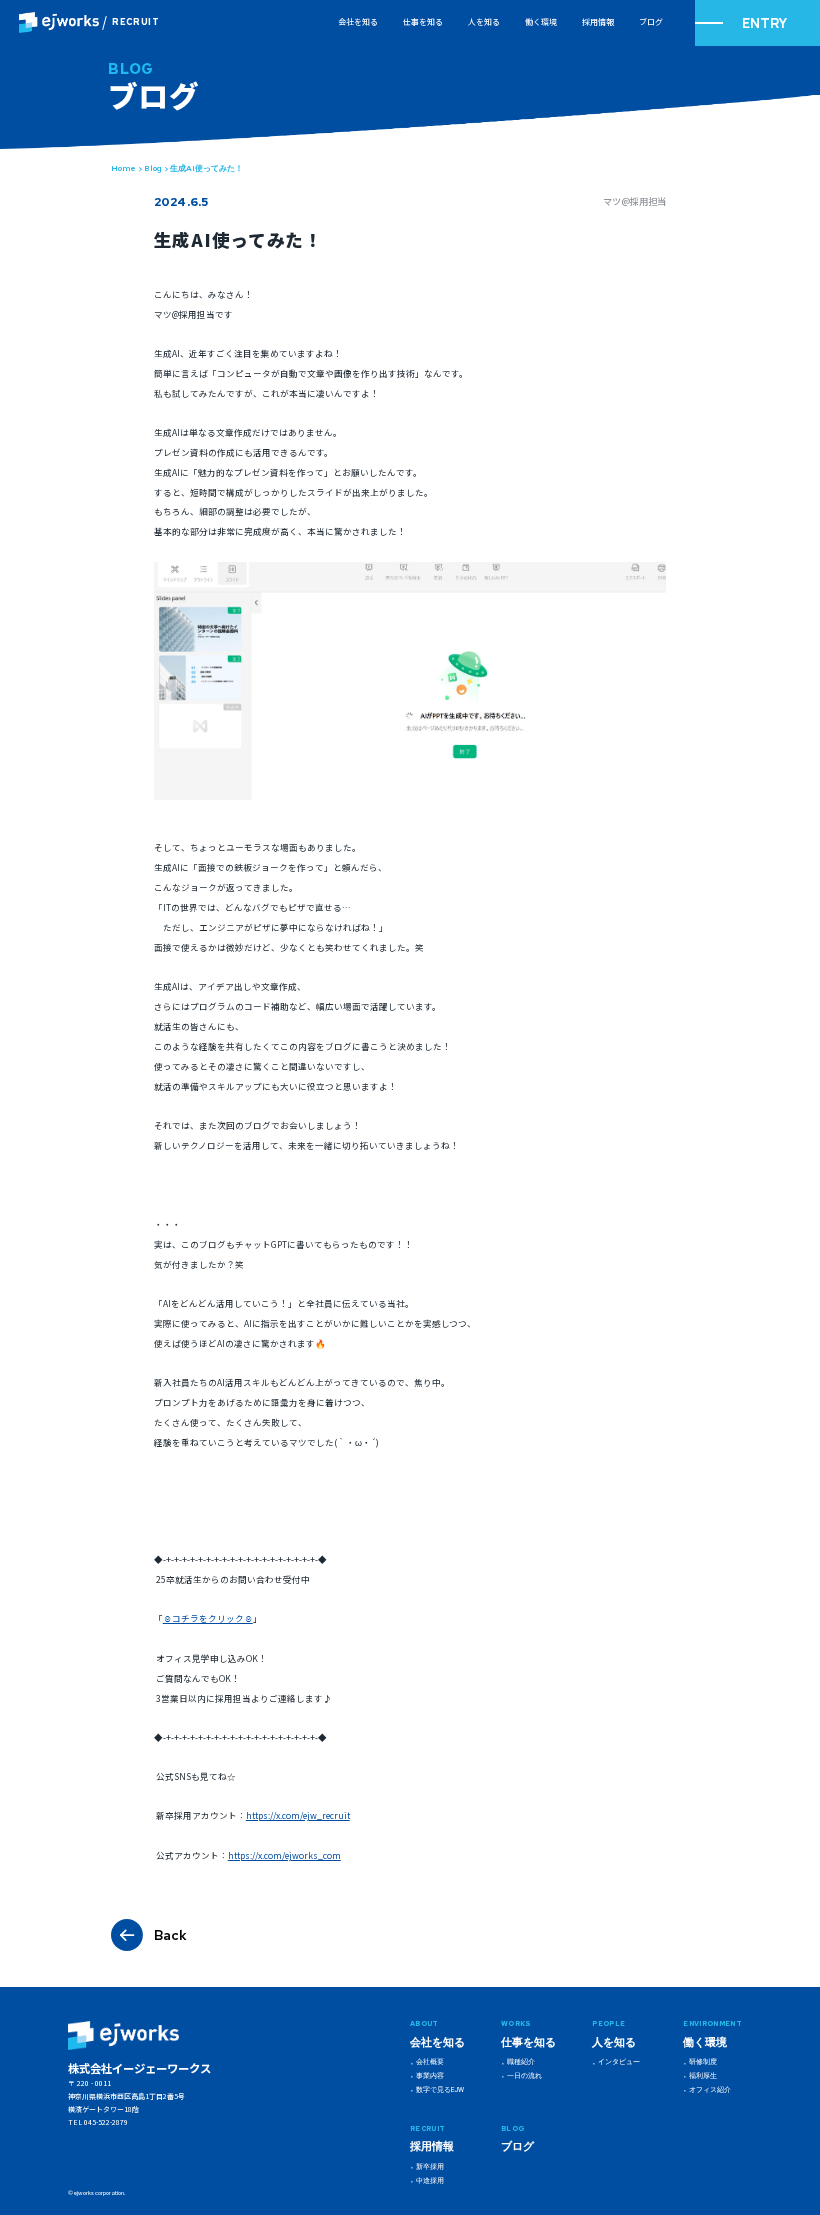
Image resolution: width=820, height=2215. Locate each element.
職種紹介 (521, 2062)
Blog (153, 168)
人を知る (484, 21)
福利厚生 (703, 2076)
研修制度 (703, 2062)
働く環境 (541, 21)
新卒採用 (430, 2167)
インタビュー (619, 2062)
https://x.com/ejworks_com (284, 1855)
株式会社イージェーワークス (139, 2068)
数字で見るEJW (440, 2090)
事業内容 (430, 2076)
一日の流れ (524, 2076)
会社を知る (358, 21)
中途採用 (430, 2181)
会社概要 (430, 2062)
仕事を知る (423, 21)
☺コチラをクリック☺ (208, 1618)
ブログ (651, 21)
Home (123, 168)
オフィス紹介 (710, 2090)
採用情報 (598, 21)
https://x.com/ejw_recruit (298, 1815)
